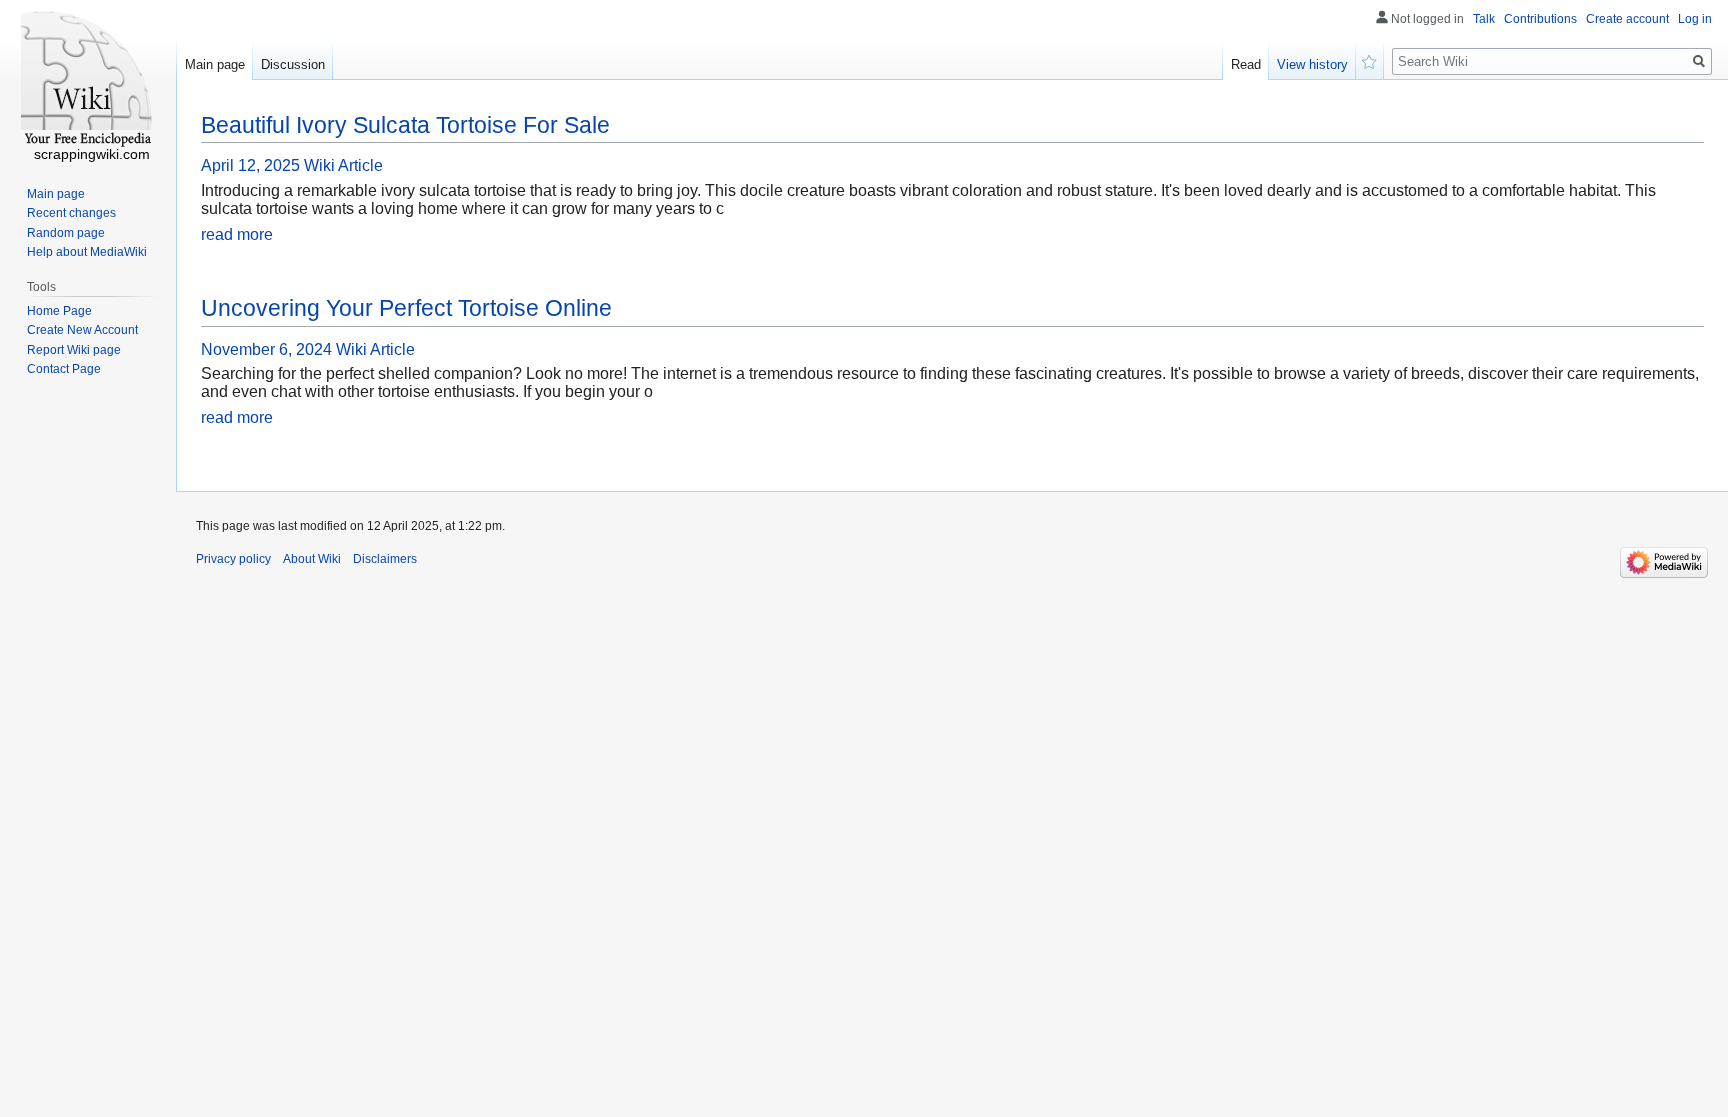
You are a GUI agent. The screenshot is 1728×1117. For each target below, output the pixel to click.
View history (1312, 64)
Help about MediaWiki (87, 252)
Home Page (59, 311)
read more (237, 234)
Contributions (1540, 19)
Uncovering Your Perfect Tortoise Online (406, 308)
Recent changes (71, 213)
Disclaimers (385, 559)
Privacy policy (233, 559)
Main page (215, 64)
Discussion (293, 64)
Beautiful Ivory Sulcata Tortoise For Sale (405, 125)
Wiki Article (343, 165)
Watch (1370, 60)
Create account (1627, 19)
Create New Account (82, 330)
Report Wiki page (74, 350)
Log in (1695, 19)
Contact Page (64, 369)
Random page (66, 233)
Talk (1484, 19)
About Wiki (312, 559)
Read (1246, 64)
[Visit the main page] (88, 80)
